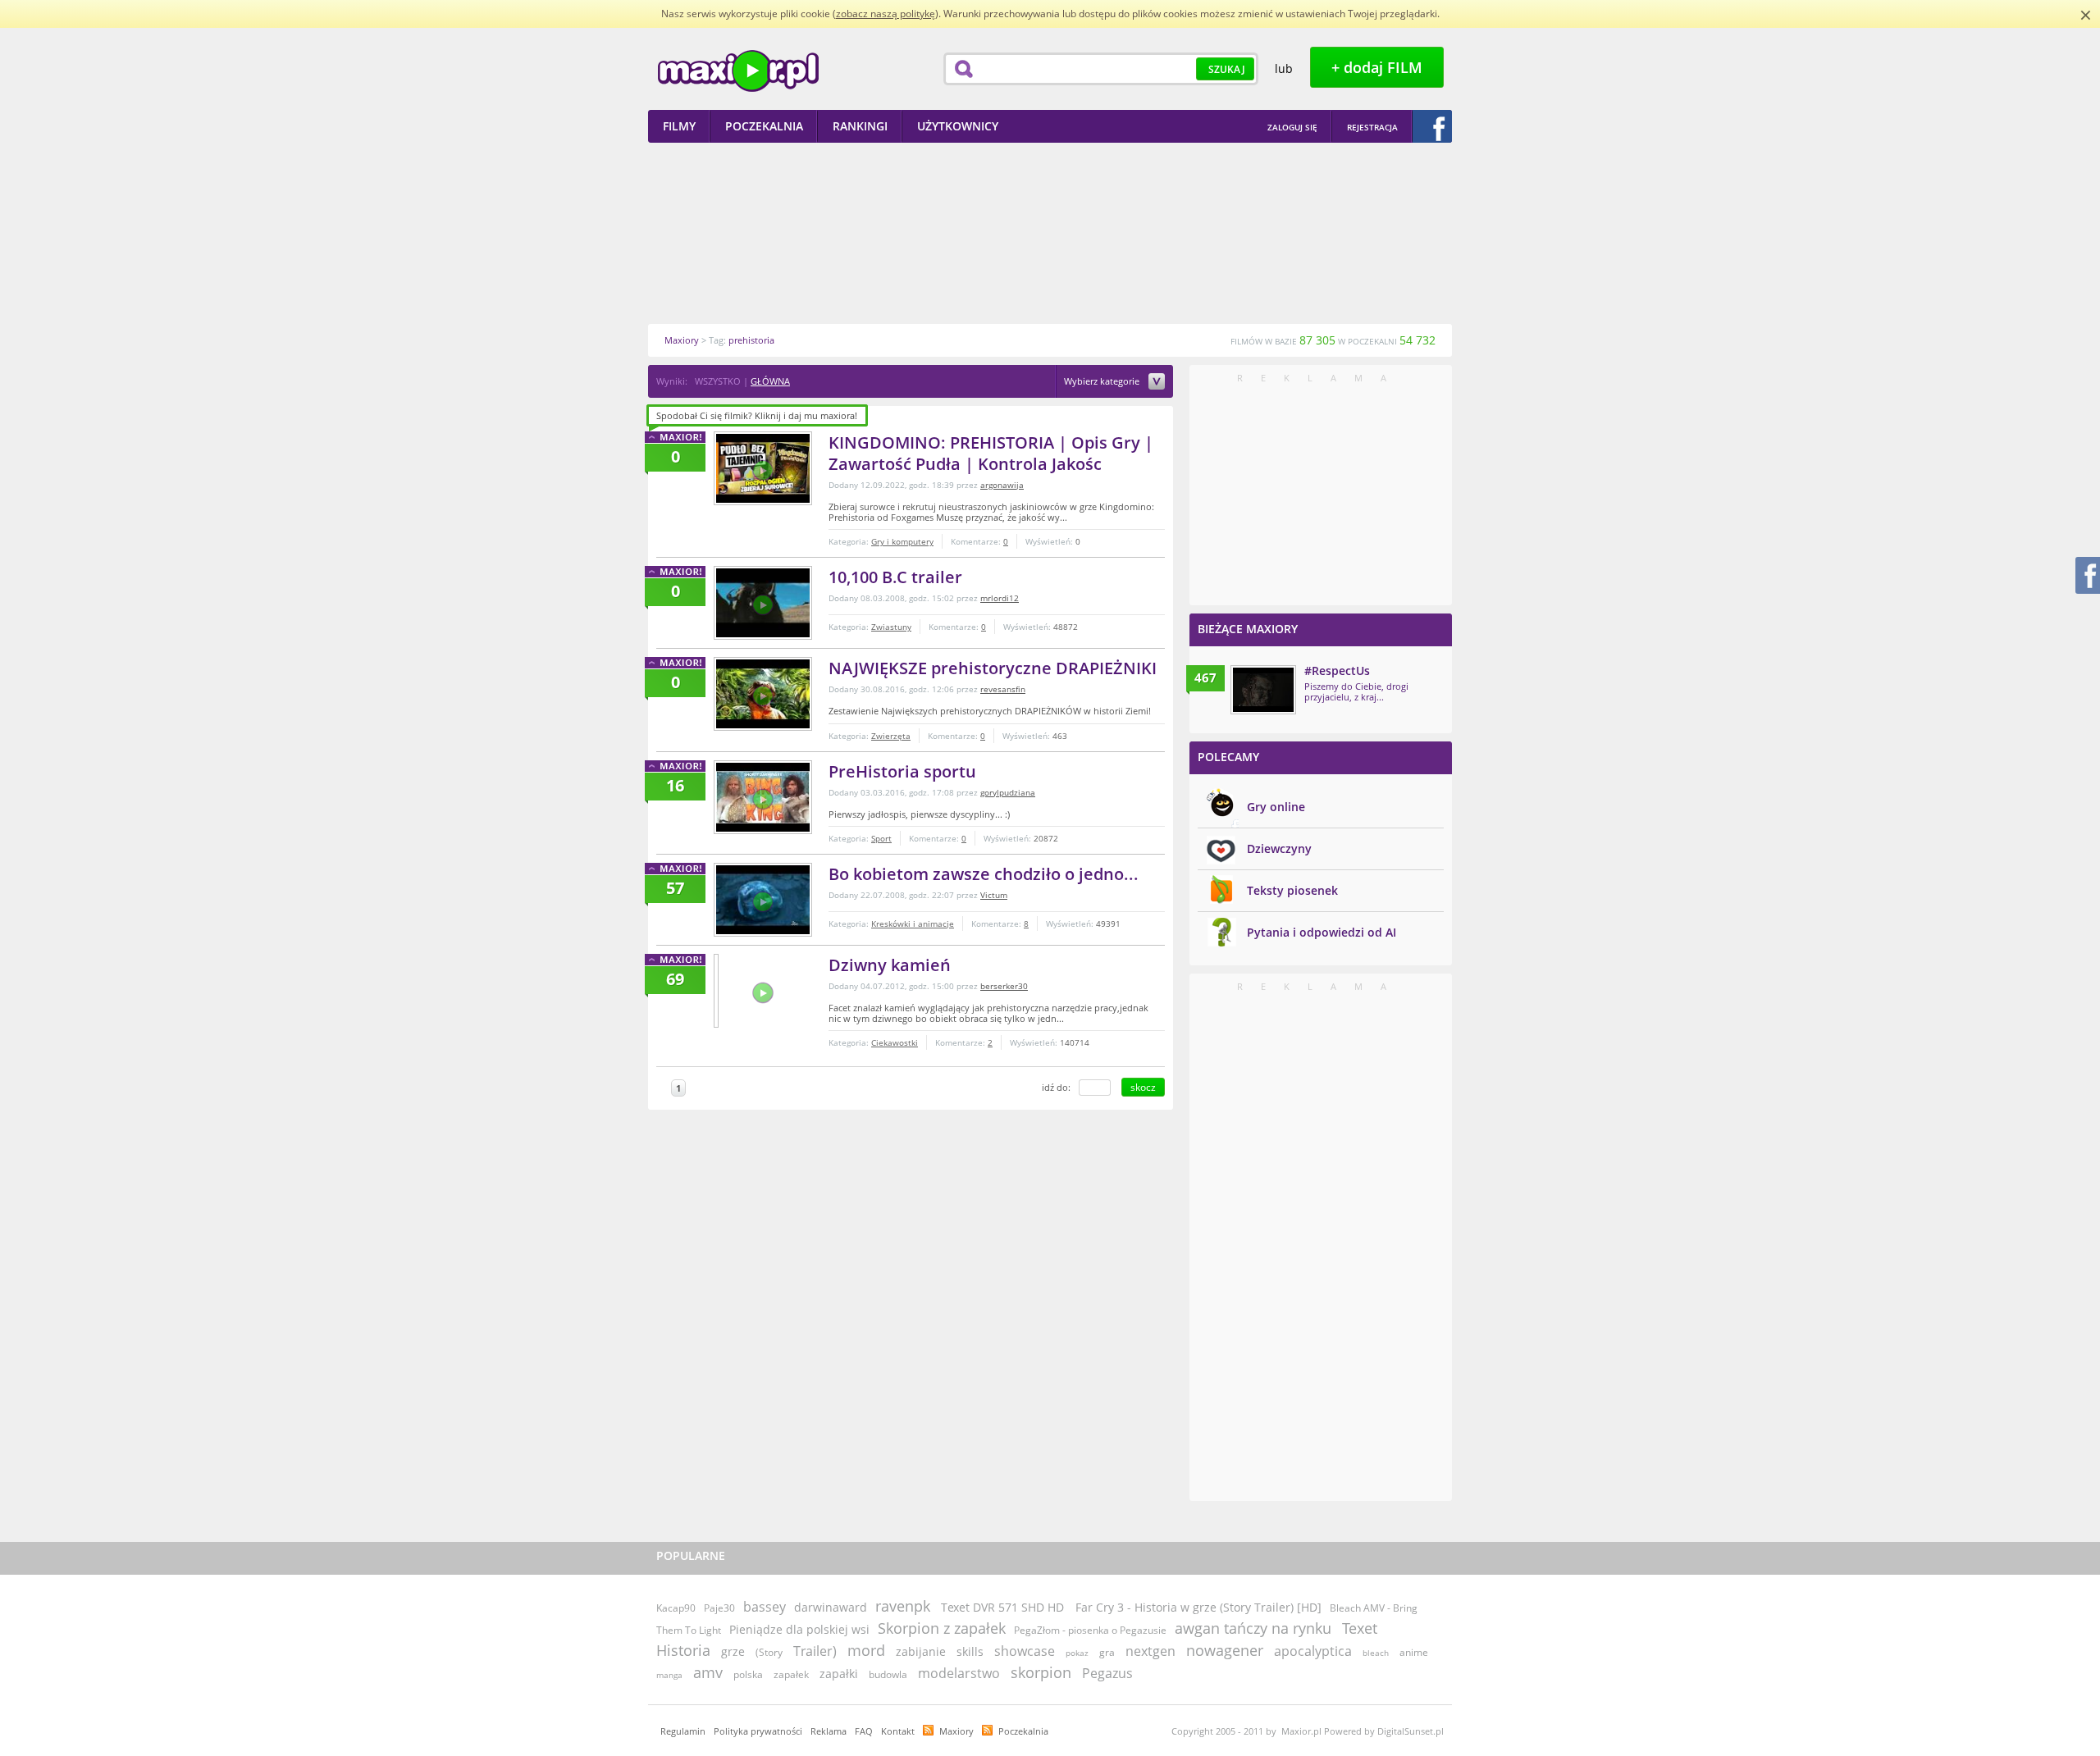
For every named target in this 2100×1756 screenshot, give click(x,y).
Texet (1360, 1628)
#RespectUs (1337, 670)
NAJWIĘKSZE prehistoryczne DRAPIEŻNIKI (993, 668)
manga (669, 1675)
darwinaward (831, 1607)
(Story (769, 1652)
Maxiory (956, 1731)
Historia (683, 1650)
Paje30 (719, 1608)
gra (1107, 1652)
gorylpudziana (1008, 792)
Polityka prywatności (758, 1731)
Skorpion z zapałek (942, 1628)
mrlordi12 (1000, 598)
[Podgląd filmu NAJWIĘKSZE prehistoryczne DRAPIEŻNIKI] (763, 694)
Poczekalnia (1023, 1731)
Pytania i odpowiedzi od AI (1322, 932)
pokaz (1077, 1653)
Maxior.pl (738, 71)
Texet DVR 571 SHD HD (1004, 1607)
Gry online (1276, 807)
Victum (994, 895)
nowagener (1225, 1650)
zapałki (839, 1674)
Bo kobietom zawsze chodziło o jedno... (984, 874)
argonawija (1002, 485)
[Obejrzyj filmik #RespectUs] (1263, 690)
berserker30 (1004, 986)
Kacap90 (676, 1608)
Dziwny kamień (890, 965)
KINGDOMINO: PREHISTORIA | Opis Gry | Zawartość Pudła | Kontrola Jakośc (991, 453)
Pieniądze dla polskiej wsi (799, 1629)
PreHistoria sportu (902, 771)
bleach (1376, 1653)
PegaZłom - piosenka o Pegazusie (1090, 1630)
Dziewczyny (1279, 848)
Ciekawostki (895, 1042)
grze (733, 1651)
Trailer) (815, 1651)
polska (748, 1674)
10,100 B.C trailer (895, 577)
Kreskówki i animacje (913, 924)
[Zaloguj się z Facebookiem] (1432, 126)
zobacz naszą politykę (886, 14)
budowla (888, 1674)
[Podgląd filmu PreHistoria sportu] (763, 797)
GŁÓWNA (770, 381)
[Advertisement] (1050, 233)
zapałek (791, 1674)
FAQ (864, 1731)
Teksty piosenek (1292, 890)
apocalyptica (1313, 1651)
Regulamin (683, 1731)
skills (970, 1651)
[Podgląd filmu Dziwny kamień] (716, 991)
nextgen (1150, 1651)
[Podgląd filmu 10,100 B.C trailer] (763, 603)
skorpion (1041, 1672)
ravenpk (903, 1606)
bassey (765, 1607)
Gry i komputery (902, 541)
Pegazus (1107, 1673)
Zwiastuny (891, 627)
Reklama (829, 1731)
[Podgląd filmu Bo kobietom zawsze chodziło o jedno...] (763, 900)
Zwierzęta (891, 736)
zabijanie (921, 1651)
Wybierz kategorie (1103, 382)
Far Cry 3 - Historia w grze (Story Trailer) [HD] (1198, 1607)
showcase (1025, 1651)
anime (1414, 1652)
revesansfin (1003, 689)
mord (866, 1650)
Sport (881, 838)
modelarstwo (959, 1673)
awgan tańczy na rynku (1253, 1628)
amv (708, 1672)
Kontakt (898, 1731)
